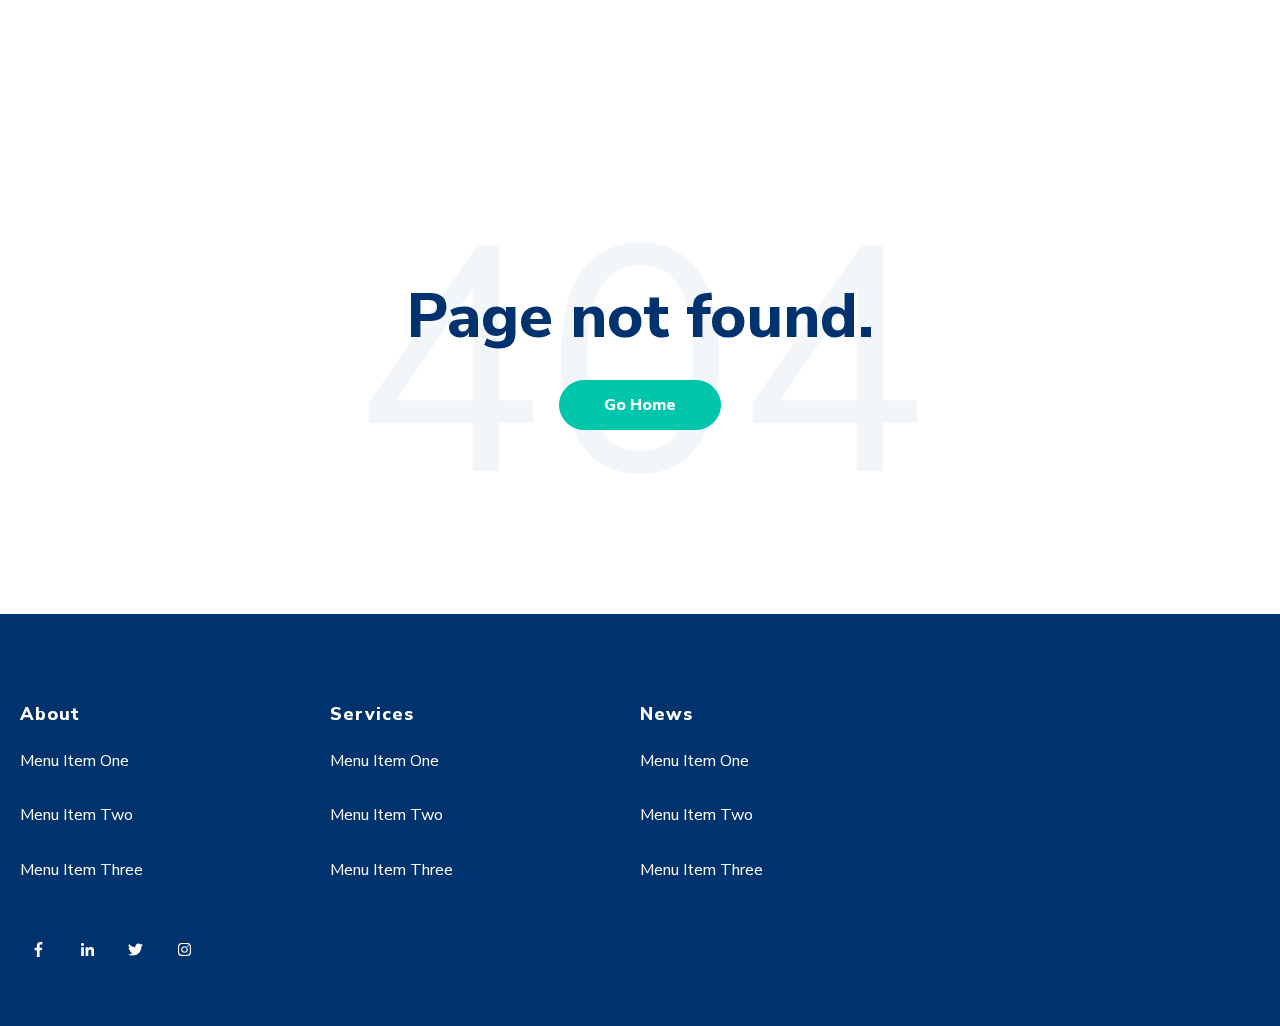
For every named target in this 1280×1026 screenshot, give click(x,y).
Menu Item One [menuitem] (74, 761)
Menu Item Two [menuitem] (76, 815)
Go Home (640, 405)
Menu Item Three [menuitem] (81, 870)
